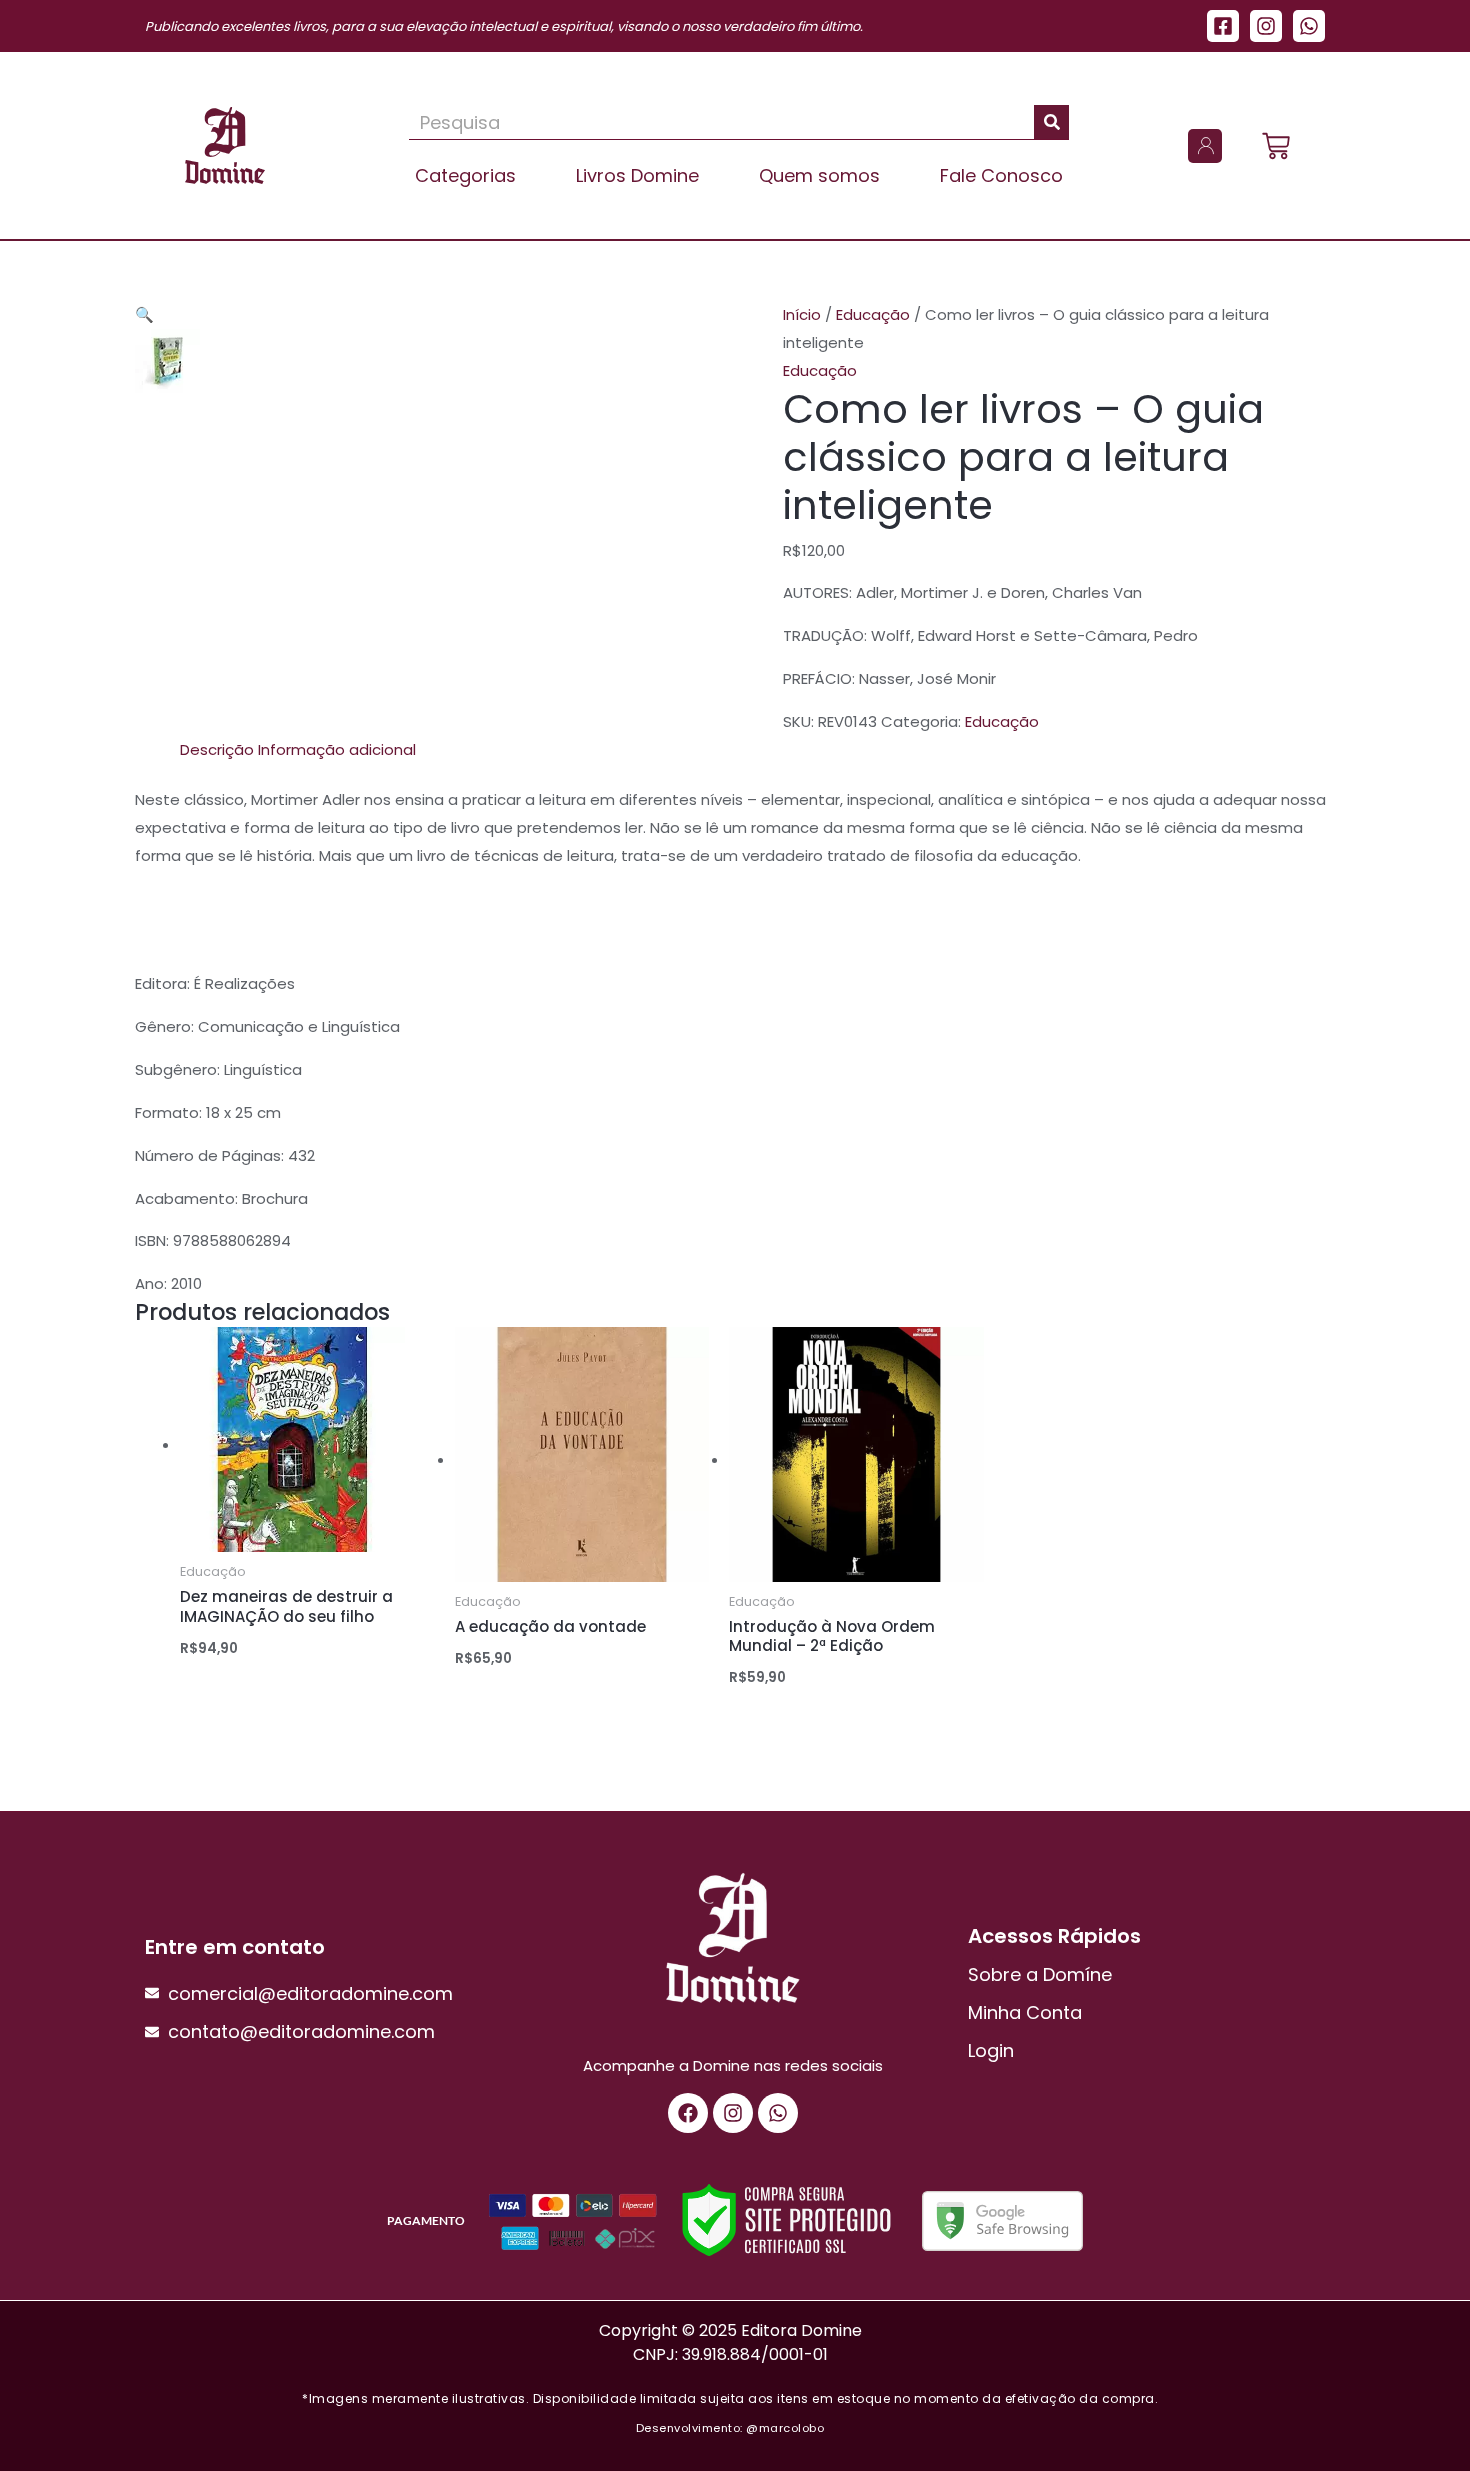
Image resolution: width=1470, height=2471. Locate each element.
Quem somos (819, 175)
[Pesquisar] (1051, 122)
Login (991, 2050)
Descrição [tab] (217, 749)
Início (802, 314)
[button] (144, 314)
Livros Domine (637, 175)
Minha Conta (1025, 2012)
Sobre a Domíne (1040, 1974)
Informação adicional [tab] (337, 749)
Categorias (465, 175)
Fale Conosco (1001, 175)
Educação (873, 314)
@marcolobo (785, 2428)
